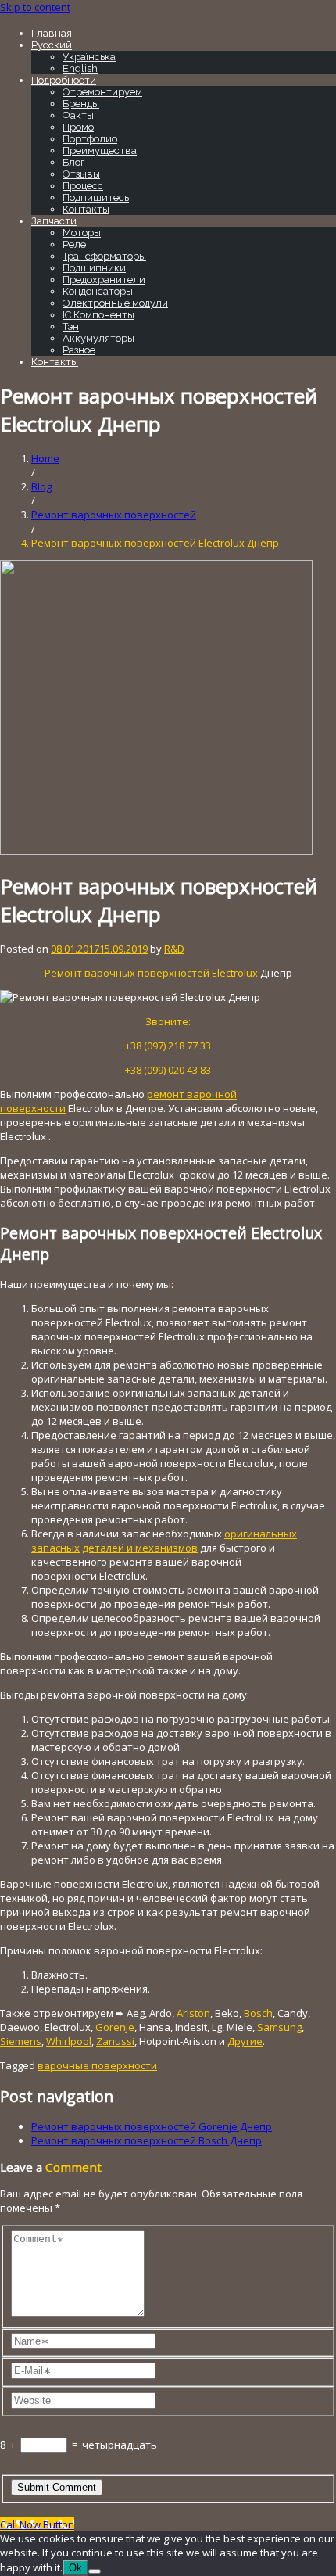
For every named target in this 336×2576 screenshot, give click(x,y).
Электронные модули (115, 303)
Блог (73, 162)
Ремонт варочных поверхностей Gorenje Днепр (152, 2126)
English (80, 68)
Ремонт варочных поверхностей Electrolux (151, 973)
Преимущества (100, 151)
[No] (95, 2571)
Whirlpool (69, 2041)
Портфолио (90, 139)
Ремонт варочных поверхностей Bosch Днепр (147, 2140)
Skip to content (35, 7)
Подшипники (94, 268)
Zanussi (115, 2041)
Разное (79, 350)
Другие (245, 2041)
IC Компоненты (98, 315)
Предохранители (104, 280)
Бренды (81, 104)
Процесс (83, 186)
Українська (89, 57)
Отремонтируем (102, 92)
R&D (174, 949)
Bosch (258, 2013)
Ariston (193, 2013)
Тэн (71, 326)
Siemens (21, 2041)
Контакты (86, 209)
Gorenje (115, 2027)
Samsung (279, 2027)
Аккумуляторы (98, 338)
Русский (52, 45)
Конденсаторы (98, 291)
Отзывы (81, 174)
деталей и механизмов (140, 1548)
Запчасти (54, 221)
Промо (78, 127)
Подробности (64, 80)
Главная (52, 33)
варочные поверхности (97, 2065)
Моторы (82, 233)
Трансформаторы (104, 256)
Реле (74, 244)
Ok (75, 2568)
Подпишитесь (96, 197)
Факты (78, 115)
